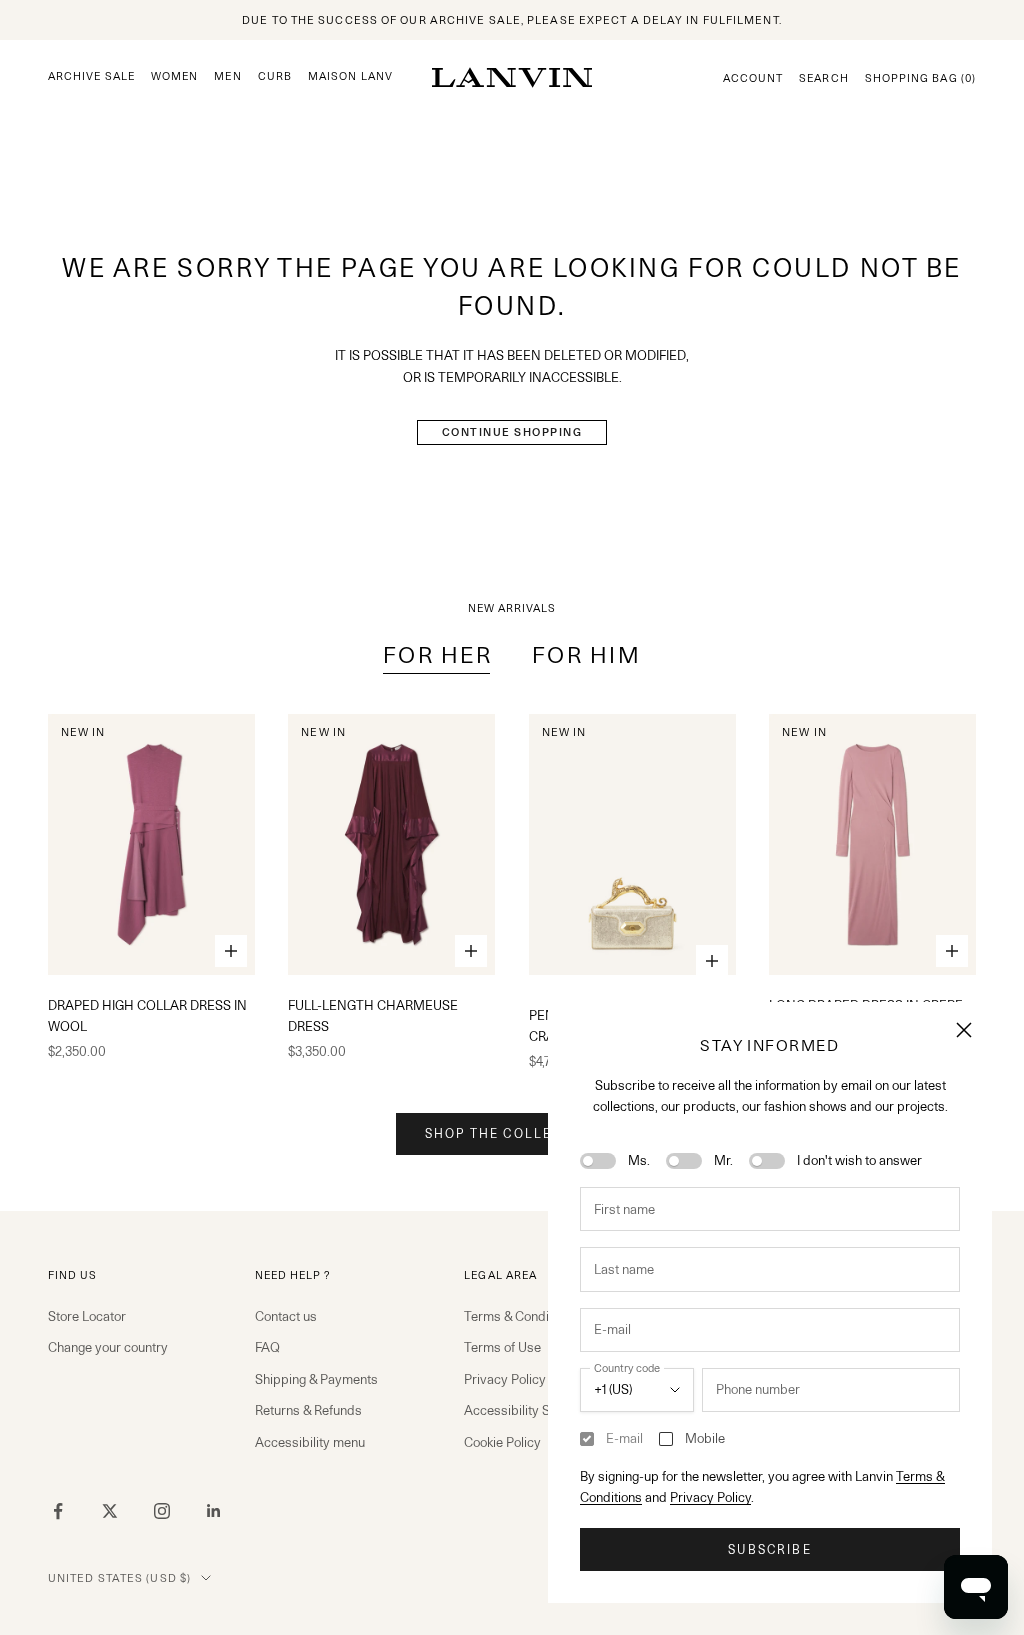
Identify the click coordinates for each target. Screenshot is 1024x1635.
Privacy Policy (710, 1497)
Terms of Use (502, 1347)
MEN (227, 76)
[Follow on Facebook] (58, 1511)
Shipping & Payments (316, 1379)
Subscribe (769, 1549)
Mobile (705, 1438)
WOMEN (174, 76)
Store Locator (87, 1316)
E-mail (624, 1438)
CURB (275, 76)
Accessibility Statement (532, 1410)
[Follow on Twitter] (110, 1511)
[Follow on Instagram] (162, 1511)
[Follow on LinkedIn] (214, 1511)
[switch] (598, 1161)
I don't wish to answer (859, 1160)
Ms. (639, 1160)
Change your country (108, 1347)
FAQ (267, 1347)
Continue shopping (512, 432)
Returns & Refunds (308, 1410)
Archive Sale (91, 76)
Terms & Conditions (520, 1316)
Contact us (286, 1316)
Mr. (723, 1160)
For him (586, 654)
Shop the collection (512, 1133)
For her (437, 654)
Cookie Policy (502, 1442)
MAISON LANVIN (357, 76)
